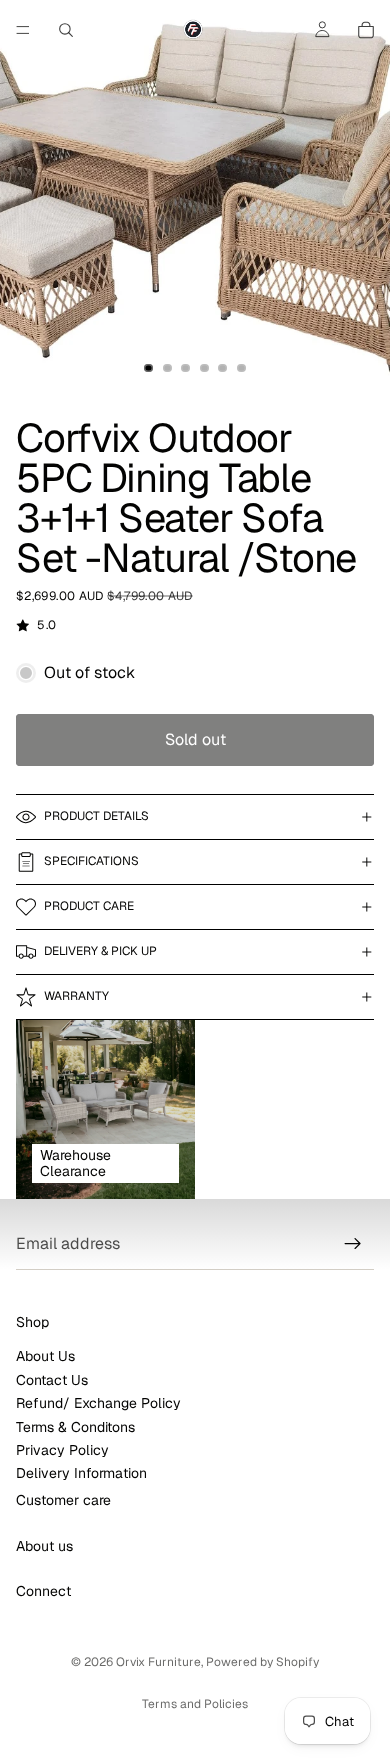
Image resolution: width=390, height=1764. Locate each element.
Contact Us (52, 1380)
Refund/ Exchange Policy (98, 1403)
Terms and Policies (195, 1704)
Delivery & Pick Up (100, 951)
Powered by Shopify (262, 1662)
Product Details (96, 816)
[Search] (66, 30)
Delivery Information (81, 1474)
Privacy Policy (62, 1450)
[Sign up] (353, 1244)
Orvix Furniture (158, 1662)
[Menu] (23, 30)
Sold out (195, 739)
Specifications (91, 861)
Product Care (89, 906)
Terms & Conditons (75, 1427)
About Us (45, 1357)
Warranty (76, 996)
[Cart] (366, 30)
